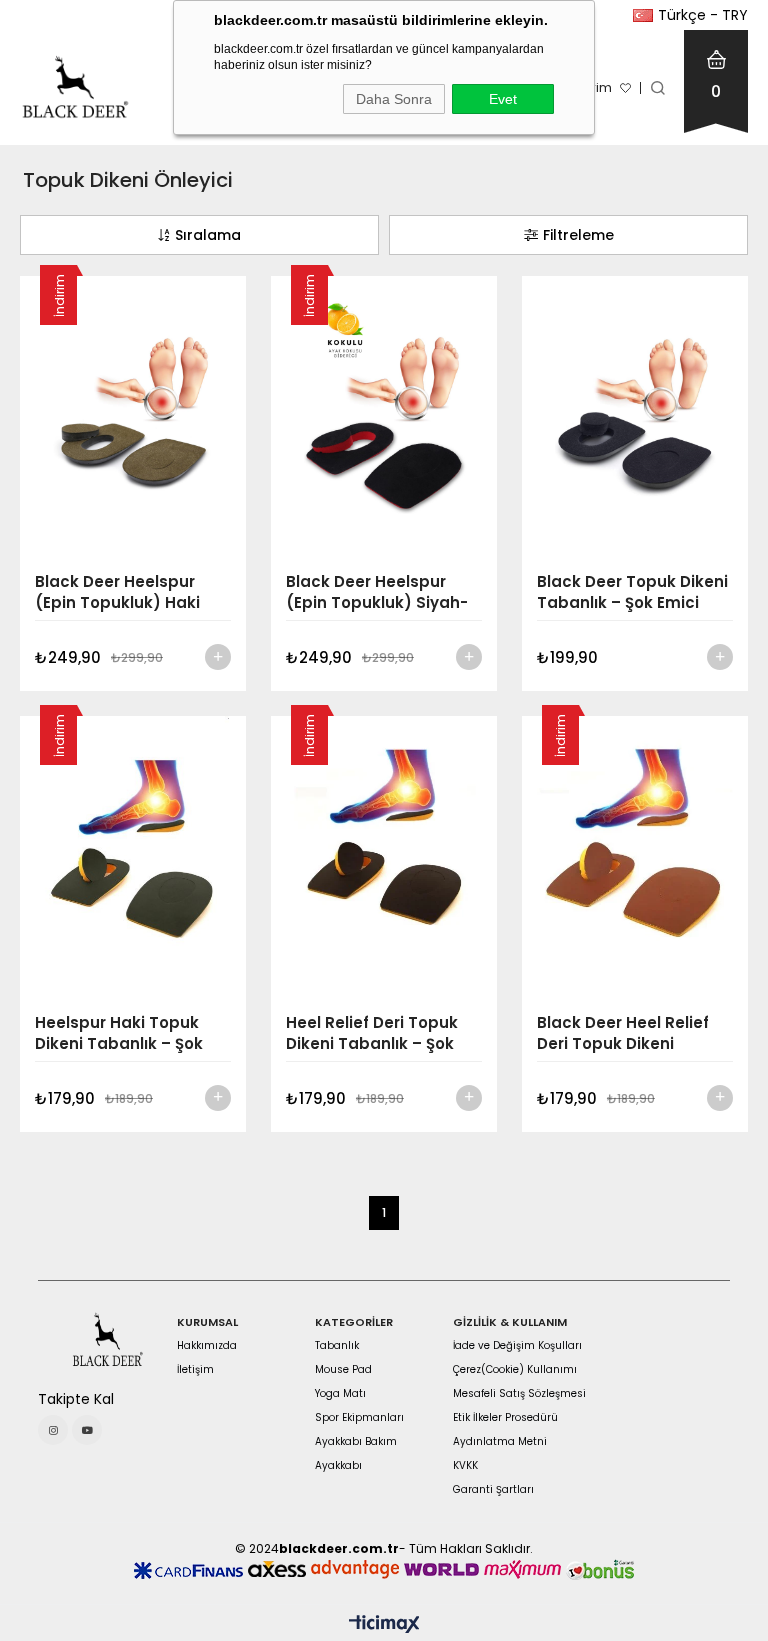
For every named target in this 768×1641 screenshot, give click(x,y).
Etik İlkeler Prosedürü (505, 1418)
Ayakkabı (338, 1466)
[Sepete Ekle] (218, 657)
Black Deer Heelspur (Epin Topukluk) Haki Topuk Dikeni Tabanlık (123, 592)
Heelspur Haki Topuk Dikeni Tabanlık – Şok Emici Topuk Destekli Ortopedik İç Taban (119, 1033)
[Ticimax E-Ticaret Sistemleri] (384, 1625)
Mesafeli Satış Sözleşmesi (519, 1394)
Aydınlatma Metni (500, 1442)
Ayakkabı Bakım (356, 1442)
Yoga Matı (340, 1394)
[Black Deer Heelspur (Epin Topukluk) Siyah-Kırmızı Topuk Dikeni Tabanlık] (384, 417)
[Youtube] (87, 1430)
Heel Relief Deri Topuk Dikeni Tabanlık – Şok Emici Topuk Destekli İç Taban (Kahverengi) (376, 1033)
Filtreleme (578, 235)
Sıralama (208, 235)
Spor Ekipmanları (359, 1418)
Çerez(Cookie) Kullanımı (515, 1370)
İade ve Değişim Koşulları (517, 1346)
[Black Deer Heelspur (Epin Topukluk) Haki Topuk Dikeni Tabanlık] (133, 417)
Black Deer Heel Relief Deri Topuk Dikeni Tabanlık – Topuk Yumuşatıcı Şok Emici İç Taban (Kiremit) (629, 1033)
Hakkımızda (207, 1346)
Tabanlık (337, 1346)
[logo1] (107, 1340)
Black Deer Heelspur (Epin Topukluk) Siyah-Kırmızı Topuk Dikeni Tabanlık (377, 592)
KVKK (465, 1466)
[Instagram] (53, 1430)
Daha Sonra (394, 99)
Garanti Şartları (493, 1490)
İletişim (195, 1370)
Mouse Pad (343, 1370)
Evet (503, 99)
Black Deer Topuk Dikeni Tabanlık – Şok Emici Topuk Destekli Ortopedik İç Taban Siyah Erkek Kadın (632, 592)
